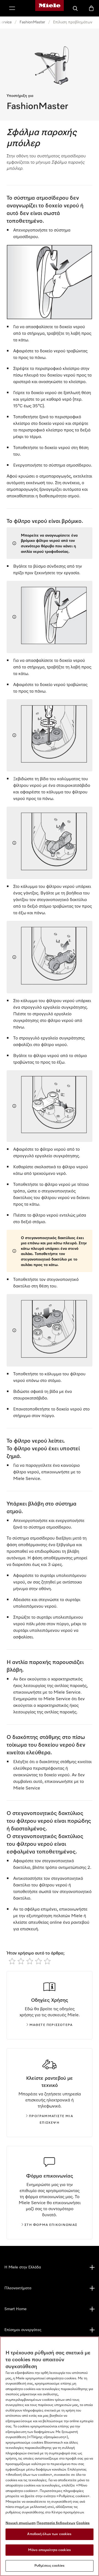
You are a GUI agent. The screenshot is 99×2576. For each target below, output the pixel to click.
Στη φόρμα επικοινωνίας (51, 2225)
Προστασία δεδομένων (56, 2523)
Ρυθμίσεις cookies (50, 2566)
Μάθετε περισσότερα (51, 2025)
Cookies (83, 2523)
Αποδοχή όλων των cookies (49, 2534)
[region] (50, 2456)
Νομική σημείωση (21, 2523)
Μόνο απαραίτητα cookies (50, 2550)
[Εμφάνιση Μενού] (12, 8)
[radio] (12, 1961)
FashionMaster (32, 22)
